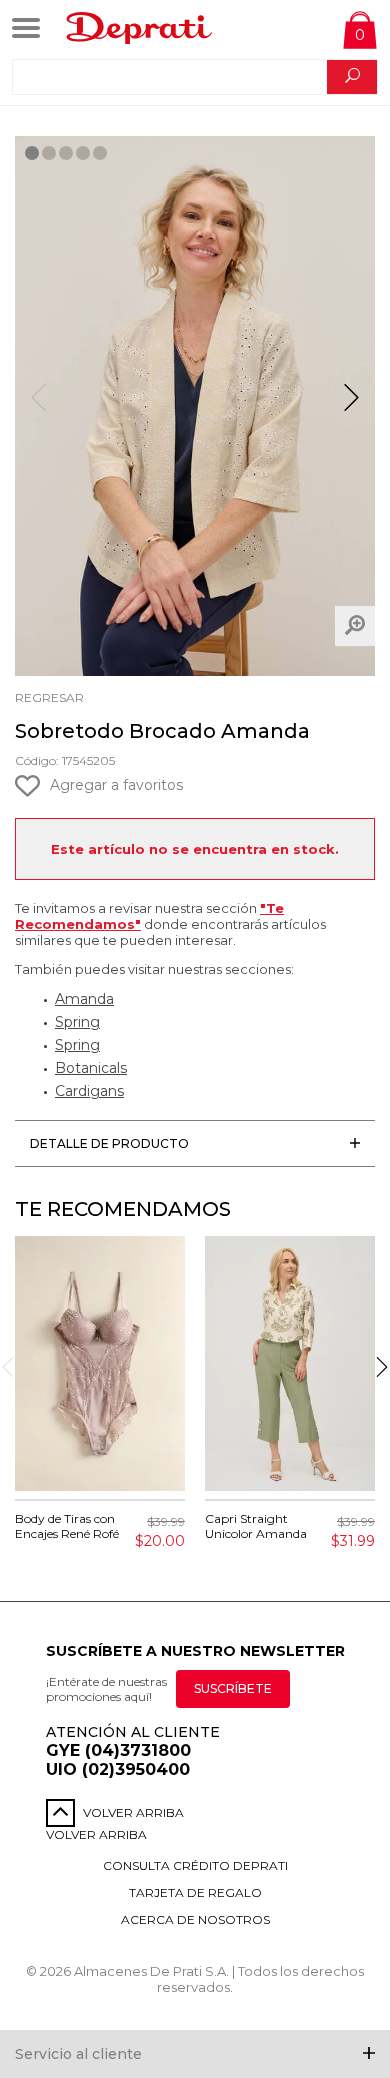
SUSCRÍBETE (233, 1688)
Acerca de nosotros (195, 1919)
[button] (351, 406)
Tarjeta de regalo (195, 1892)
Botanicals (91, 1068)
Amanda (84, 999)
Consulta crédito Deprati (195, 1865)
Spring (77, 1022)
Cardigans (89, 1091)
